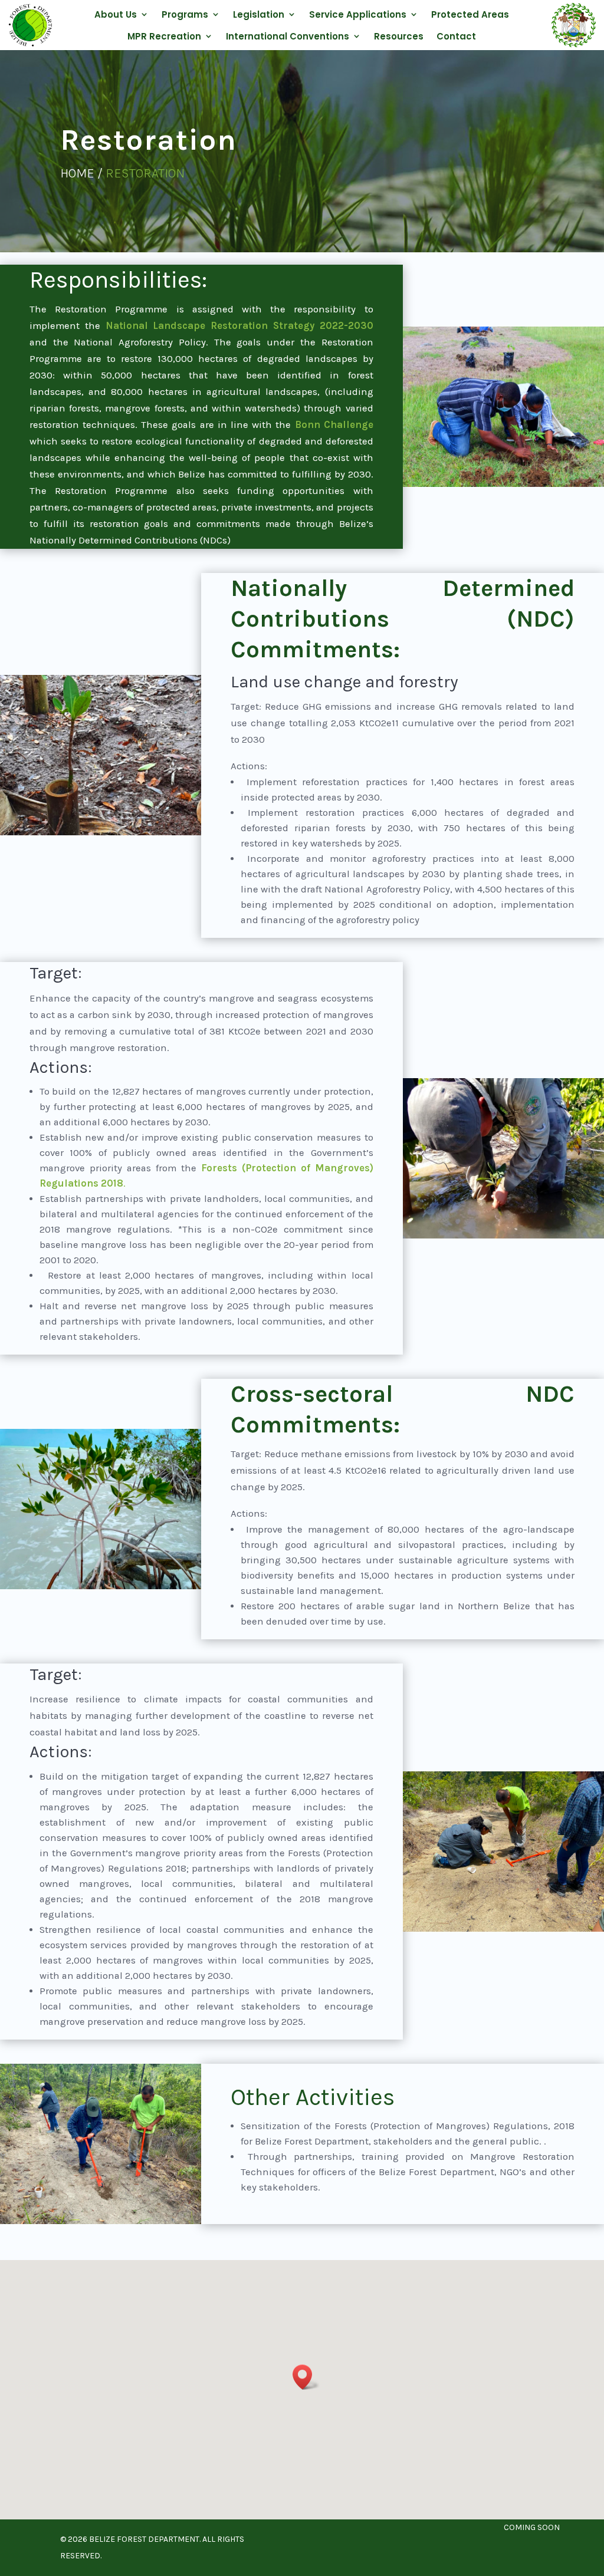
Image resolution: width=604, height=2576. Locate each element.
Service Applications (358, 14)
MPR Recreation (164, 36)
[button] (306, 2377)
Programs (185, 14)
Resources (399, 36)
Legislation (259, 14)
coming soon (532, 2527)
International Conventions (288, 36)
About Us (116, 14)
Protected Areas (470, 14)
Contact (456, 36)
